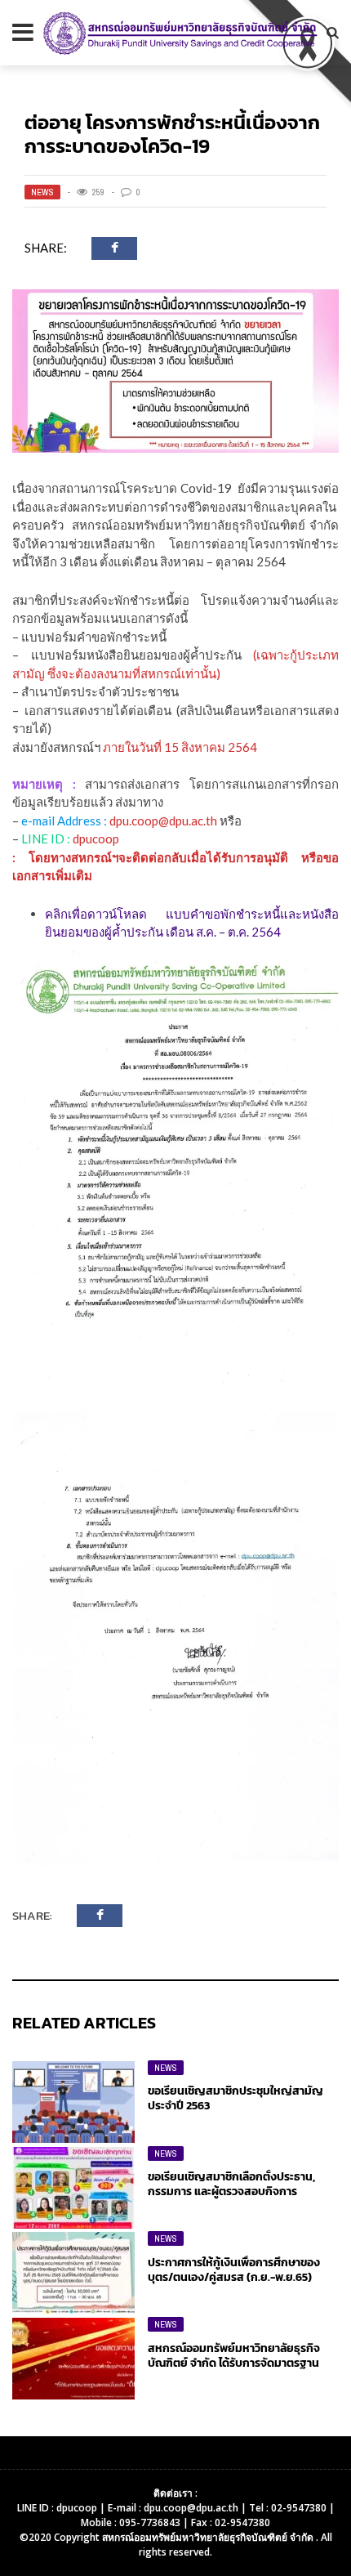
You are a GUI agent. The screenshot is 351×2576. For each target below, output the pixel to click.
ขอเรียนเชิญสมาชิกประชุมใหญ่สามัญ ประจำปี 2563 (235, 2098)
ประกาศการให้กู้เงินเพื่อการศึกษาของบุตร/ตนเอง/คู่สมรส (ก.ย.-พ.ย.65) (234, 2270)
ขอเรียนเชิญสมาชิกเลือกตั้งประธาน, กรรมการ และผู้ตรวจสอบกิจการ (231, 2184)
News (42, 192)
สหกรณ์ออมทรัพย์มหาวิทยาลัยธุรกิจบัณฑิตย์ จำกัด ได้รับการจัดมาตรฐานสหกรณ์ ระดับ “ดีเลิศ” (234, 2363)
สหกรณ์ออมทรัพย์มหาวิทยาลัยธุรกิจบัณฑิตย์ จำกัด (209, 2537)
